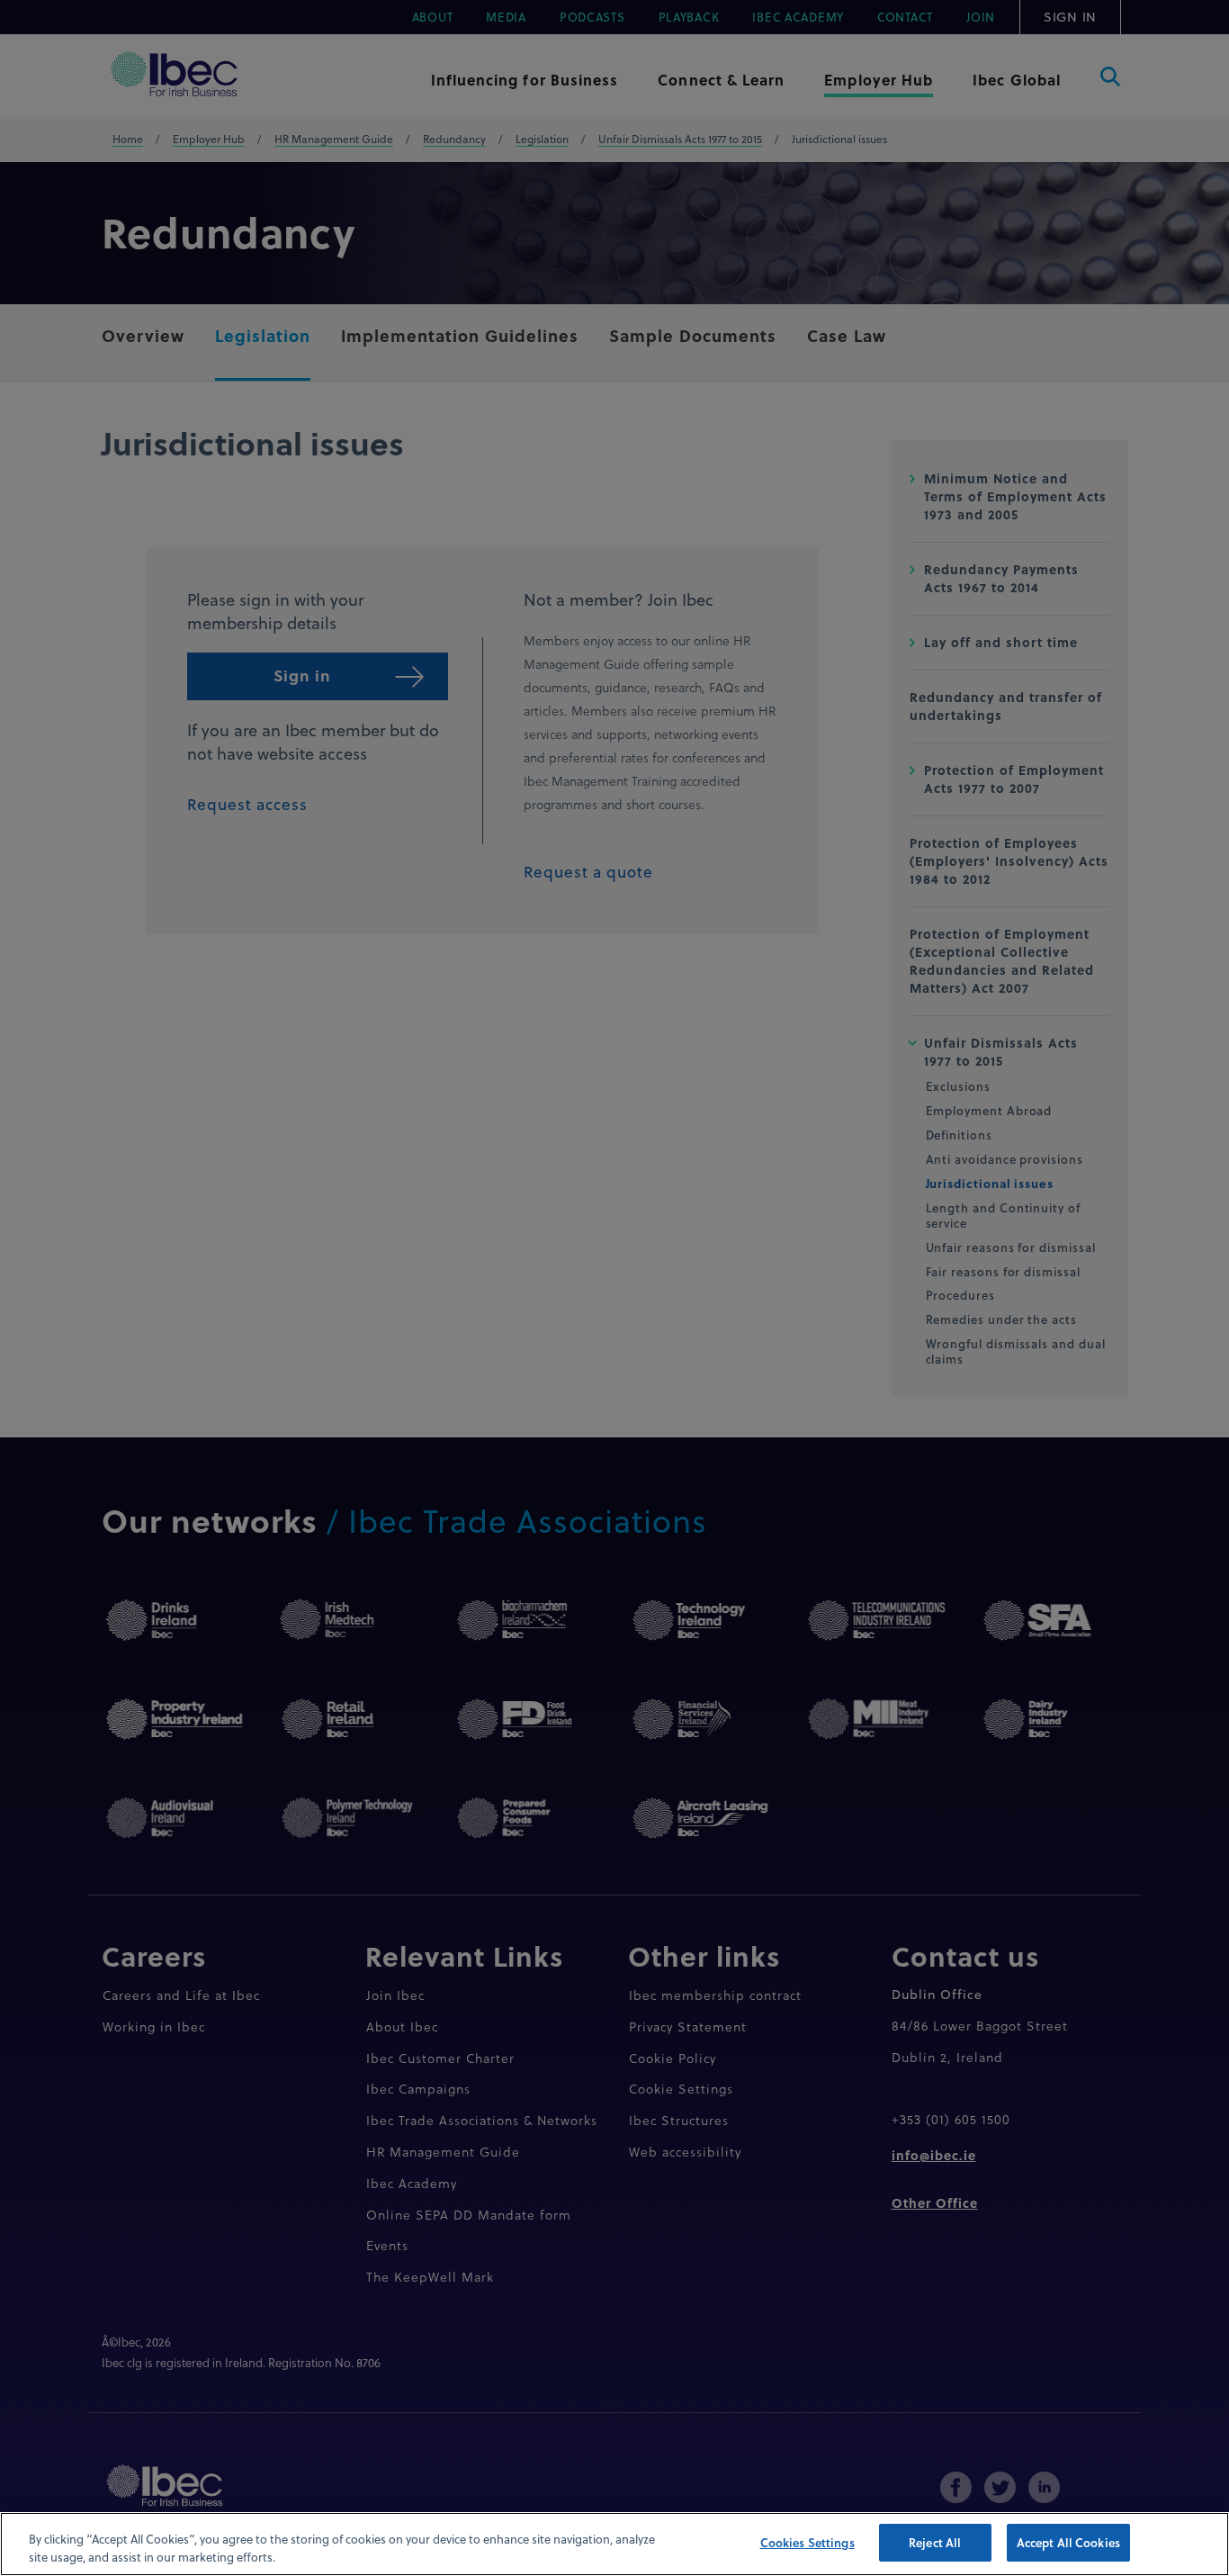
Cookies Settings (807, 2542)
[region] (614, 2544)
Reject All (935, 2542)
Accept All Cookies (1068, 2542)
